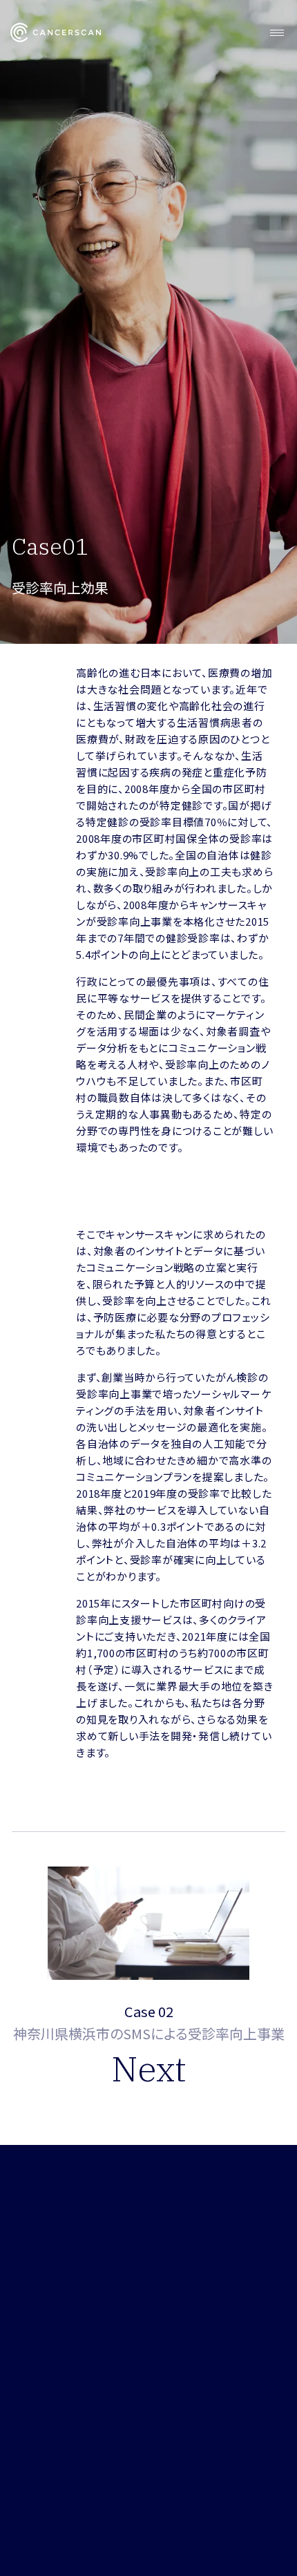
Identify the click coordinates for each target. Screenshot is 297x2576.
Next (149, 2069)
